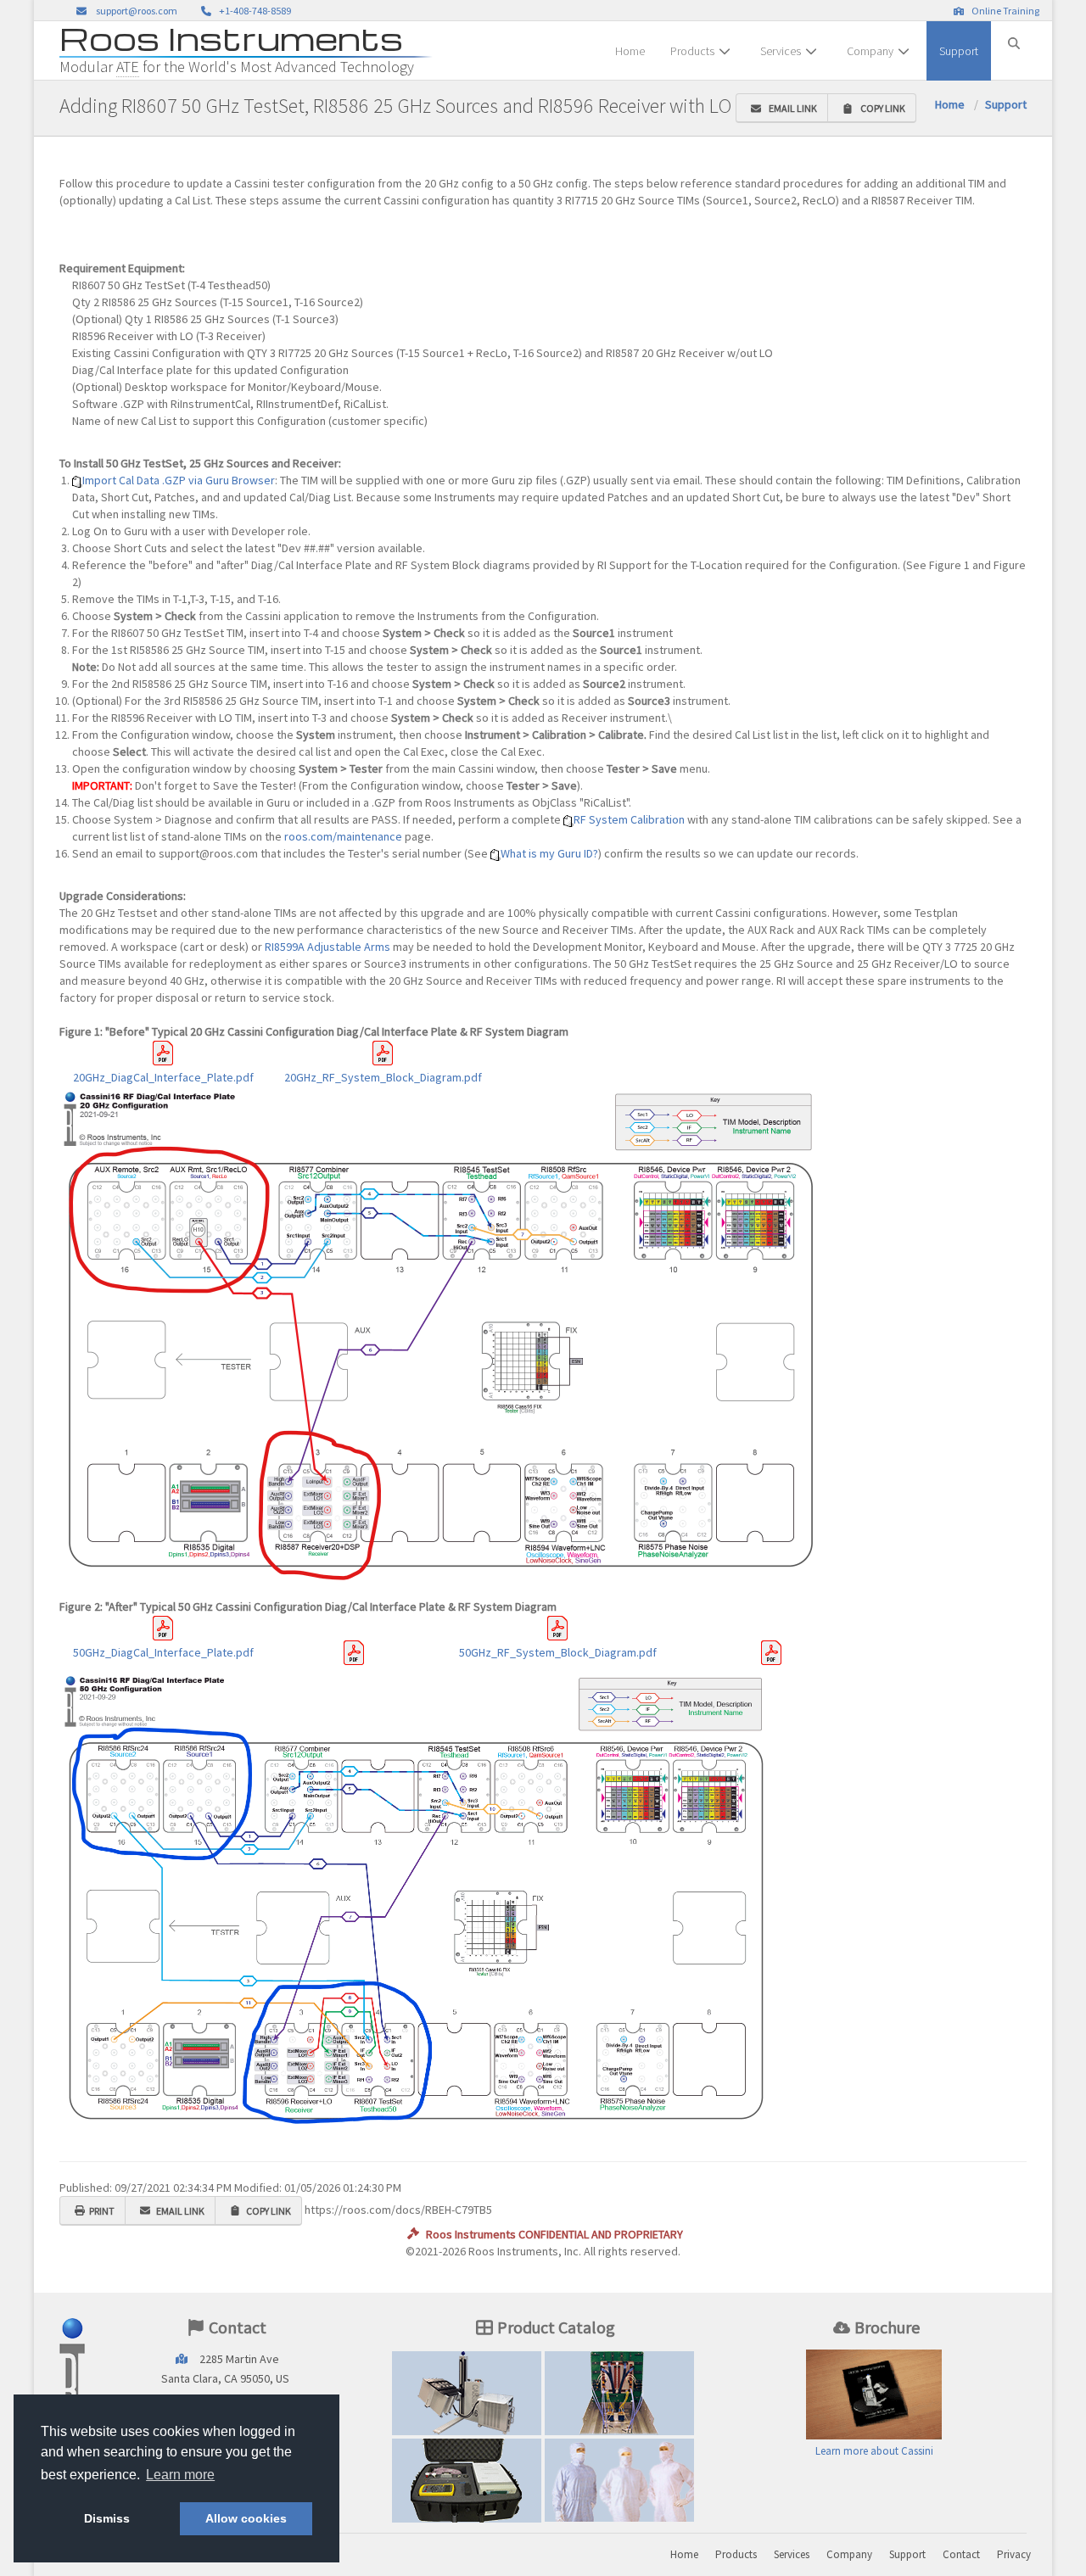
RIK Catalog (620, 2393)
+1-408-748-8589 (253, 11)
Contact (961, 2554)
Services (781, 51)
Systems (467, 2393)
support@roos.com (137, 11)
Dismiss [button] (107, 2518)
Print (102, 2211)
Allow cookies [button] (246, 2518)
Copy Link (881, 108)
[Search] (1014, 36)
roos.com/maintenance (343, 836)
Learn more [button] (180, 2475)
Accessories (467, 2480)
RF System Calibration (629, 819)
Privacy (1014, 2554)
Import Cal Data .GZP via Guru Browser (179, 480)
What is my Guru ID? (549, 853)
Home (630, 51)
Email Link (791, 108)
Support (959, 51)
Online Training (1004, 11)
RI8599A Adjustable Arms (327, 947)
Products (692, 51)
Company (870, 51)
